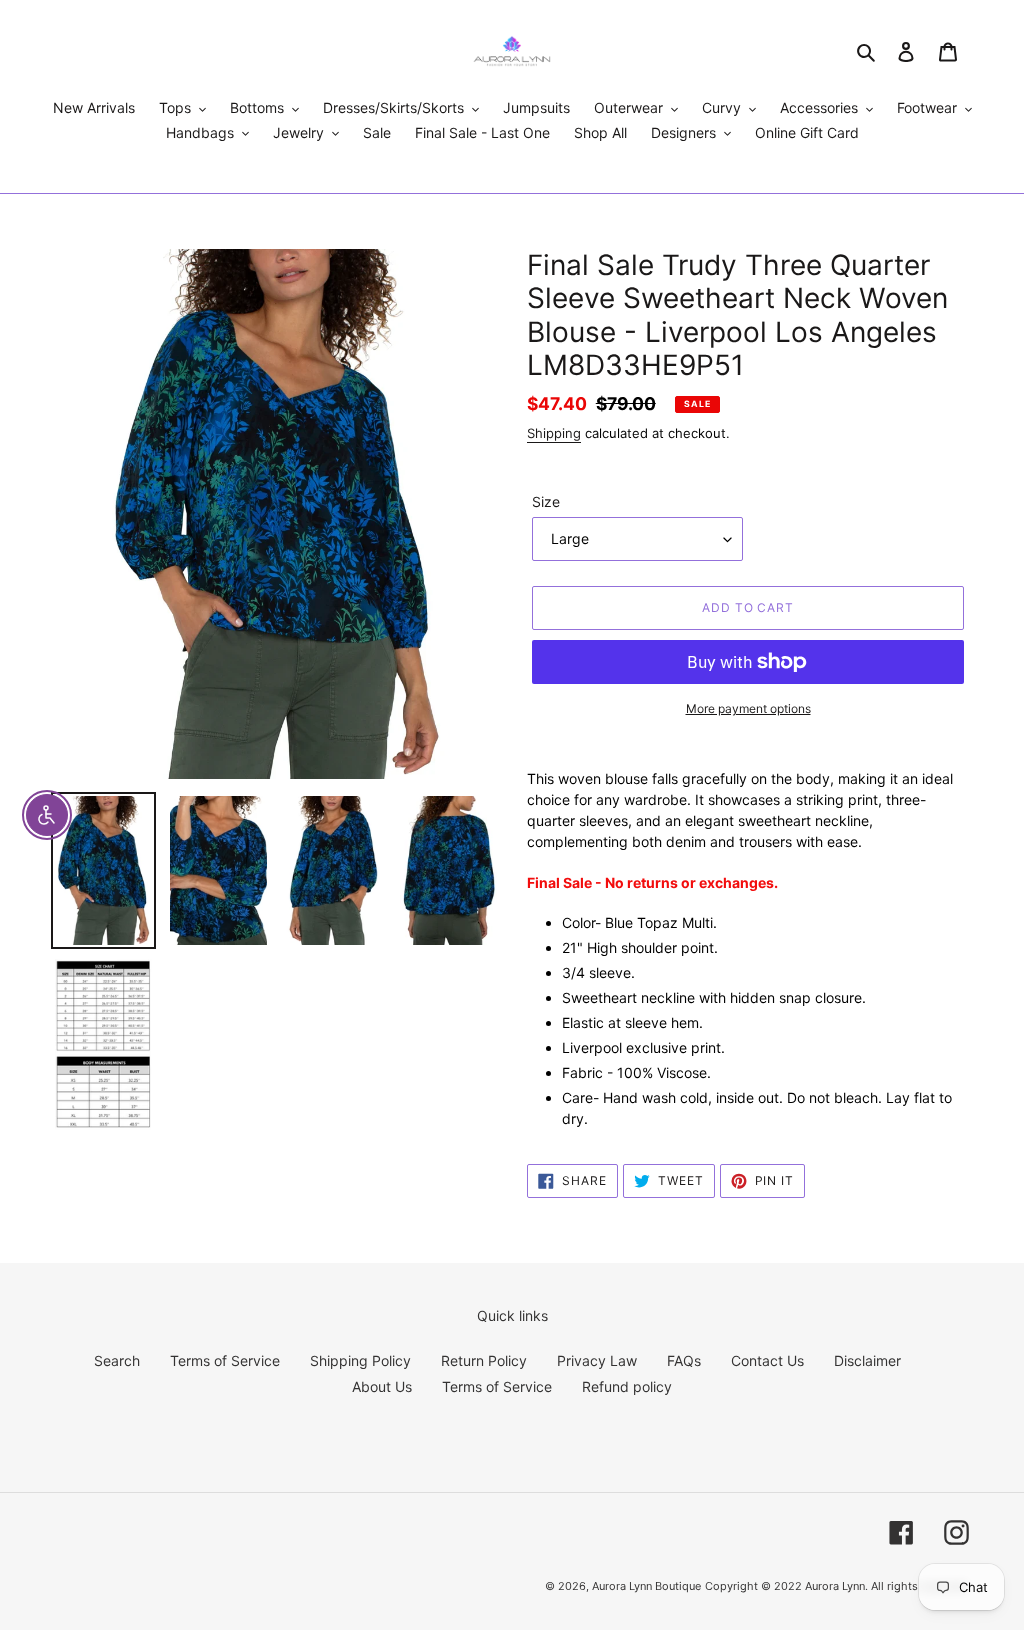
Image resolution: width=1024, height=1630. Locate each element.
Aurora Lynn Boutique (646, 1586)
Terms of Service (225, 1360)
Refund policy (627, 1386)
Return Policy (484, 1360)
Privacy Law (597, 1360)
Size (546, 501)
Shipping (554, 433)
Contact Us (767, 1360)
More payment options (748, 708)
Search (117, 1360)
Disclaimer (867, 1360)
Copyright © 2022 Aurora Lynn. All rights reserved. (837, 1586)
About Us (382, 1386)
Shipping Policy (360, 1360)
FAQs (684, 1360)
